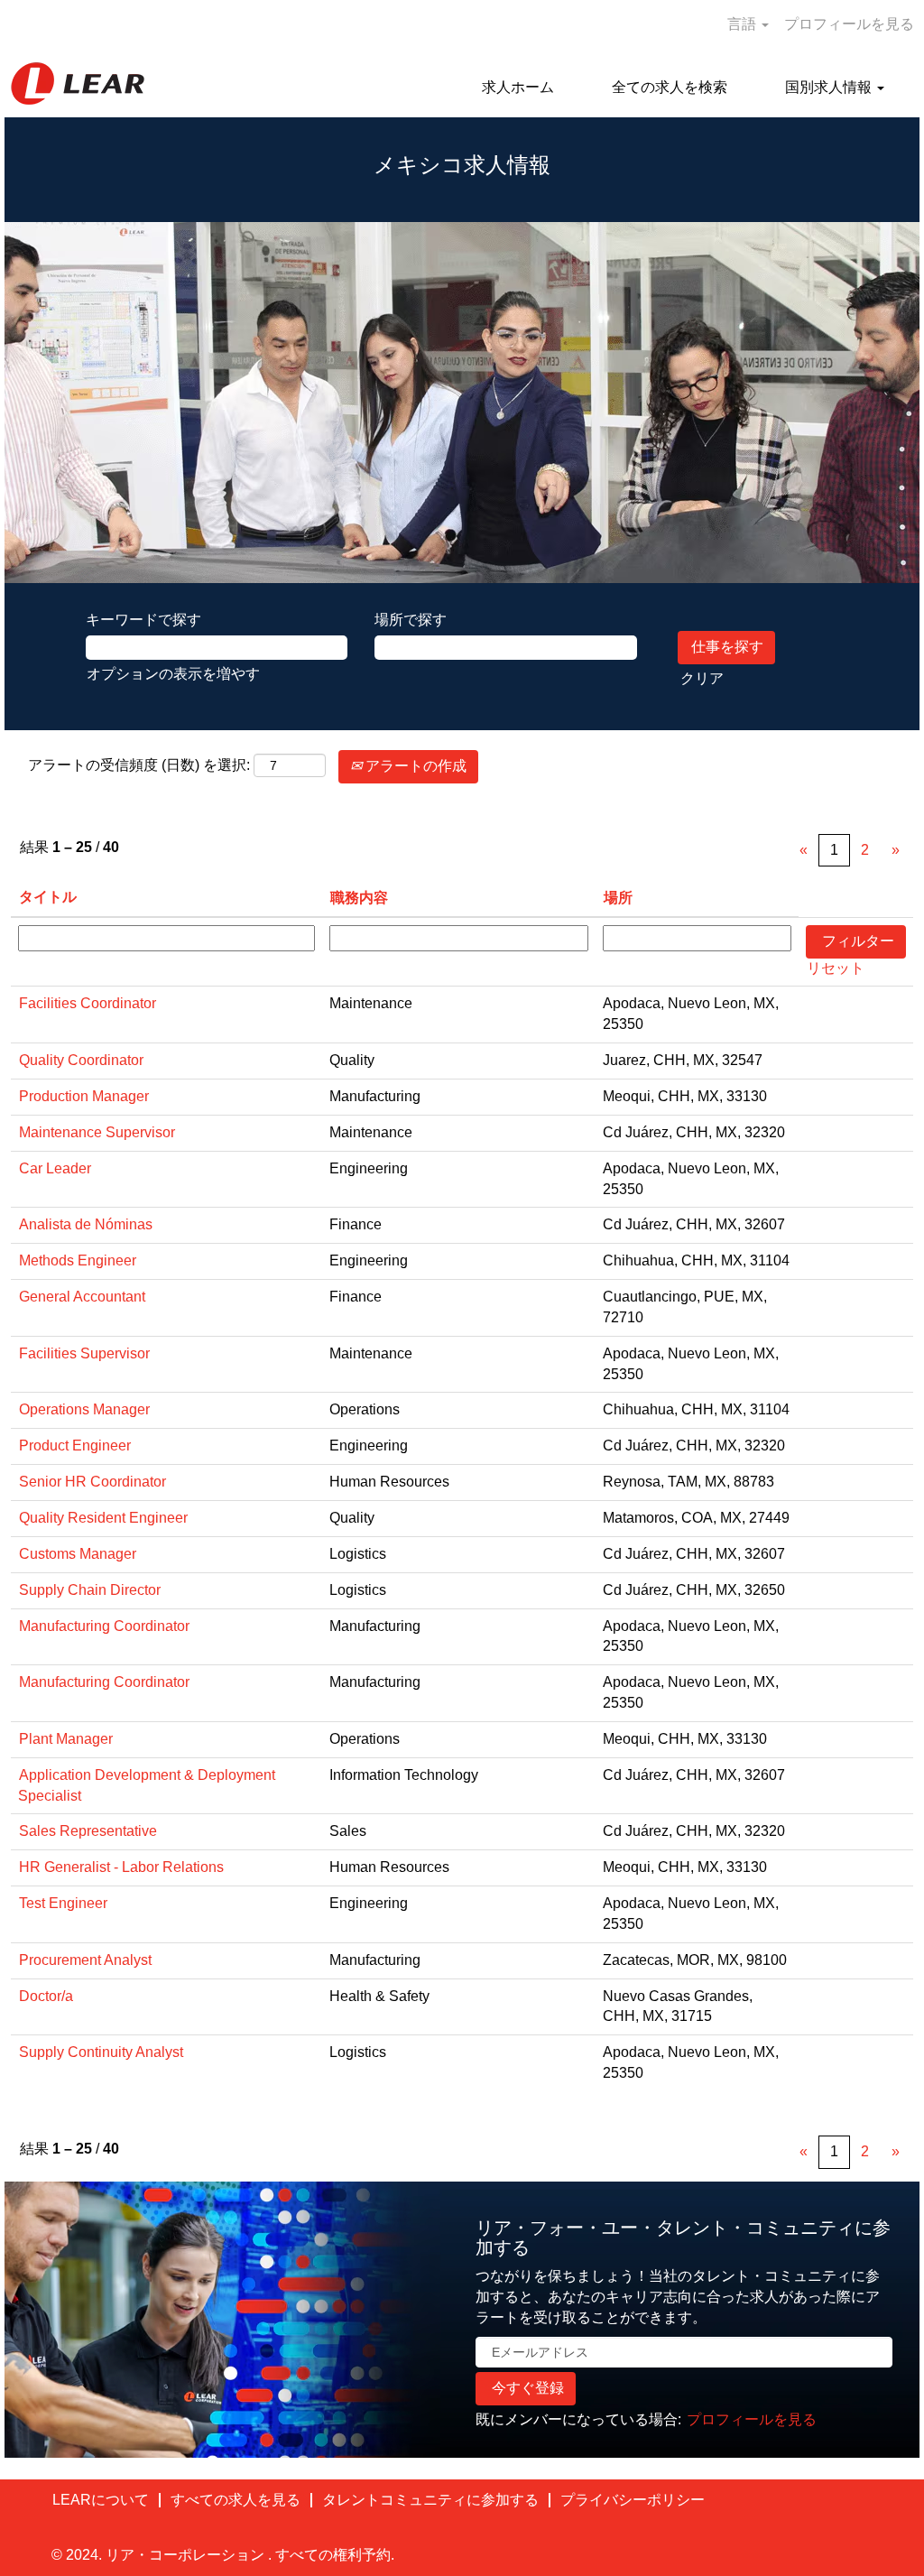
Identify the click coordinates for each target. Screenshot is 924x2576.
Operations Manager (84, 1409)
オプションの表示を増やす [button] (173, 674)
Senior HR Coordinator (92, 1482)
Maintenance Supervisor (97, 1132)
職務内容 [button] (359, 898)
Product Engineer (75, 1446)
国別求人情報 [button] (830, 87)
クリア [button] (702, 678)
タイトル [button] (48, 897)
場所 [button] (618, 898)
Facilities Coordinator (88, 1003)
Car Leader (55, 1168)
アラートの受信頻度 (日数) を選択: (139, 765)
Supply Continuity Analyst (101, 2052)
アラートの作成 (414, 766)
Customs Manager (78, 1554)
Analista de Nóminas (86, 1224)
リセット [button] (836, 968)
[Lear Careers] (78, 83)
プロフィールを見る (849, 24)
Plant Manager (66, 1739)
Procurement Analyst (85, 1960)
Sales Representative (88, 1831)
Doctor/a (46, 1996)
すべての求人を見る (236, 2500)
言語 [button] (744, 24)
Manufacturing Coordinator (104, 1626)
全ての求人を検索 (670, 87)
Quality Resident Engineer (103, 1518)
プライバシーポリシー (633, 2500)
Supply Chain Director (90, 1590)
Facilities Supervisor (84, 1353)
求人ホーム (518, 87)
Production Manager (84, 1096)
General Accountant (82, 1297)
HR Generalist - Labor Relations (121, 1867)
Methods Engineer (78, 1260)
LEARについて (101, 2500)
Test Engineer (63, 1903)
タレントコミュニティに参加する (430, 2500)
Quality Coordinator (81, 1060)
